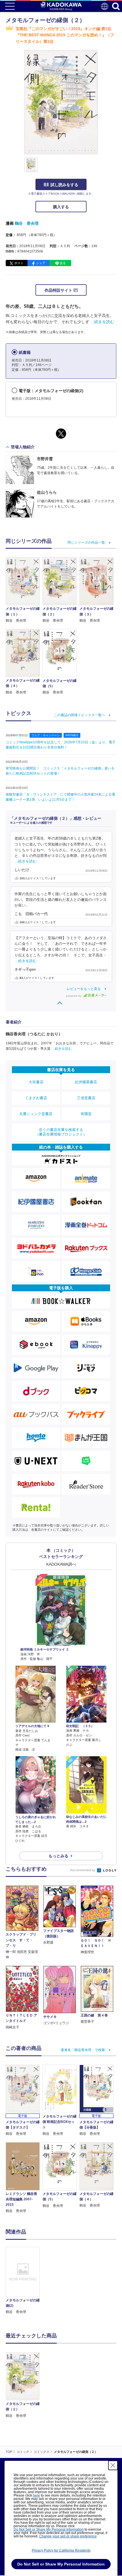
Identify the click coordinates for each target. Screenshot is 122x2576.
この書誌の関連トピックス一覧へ (79, 715)
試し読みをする (64, 185)
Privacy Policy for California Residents (61, 2550)
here (36, 2495)
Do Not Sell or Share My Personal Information (49, 2529)
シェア (41, 263)
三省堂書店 (86, 1098)
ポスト (19, 263)
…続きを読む (102, 322)
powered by (74, 996)
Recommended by (83, 1870)
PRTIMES (72, 735)
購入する (61, 207)
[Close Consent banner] (113, 2465)
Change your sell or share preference (68, 2536)
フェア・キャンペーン (46, 735)
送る (63, 263)
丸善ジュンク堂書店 (36, 1114)
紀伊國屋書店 (86, 1082)
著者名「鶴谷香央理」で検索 (83, 2050)
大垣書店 (36, 1082)
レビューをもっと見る (84, 989)
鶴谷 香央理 (27, 223)
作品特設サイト (59, 290)
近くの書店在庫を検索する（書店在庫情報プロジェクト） (61, 1132)
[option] (24, 2281)
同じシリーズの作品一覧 (86, 542)
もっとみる (58, 1856)
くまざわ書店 (36, 1098)
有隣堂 (86, 1114)
